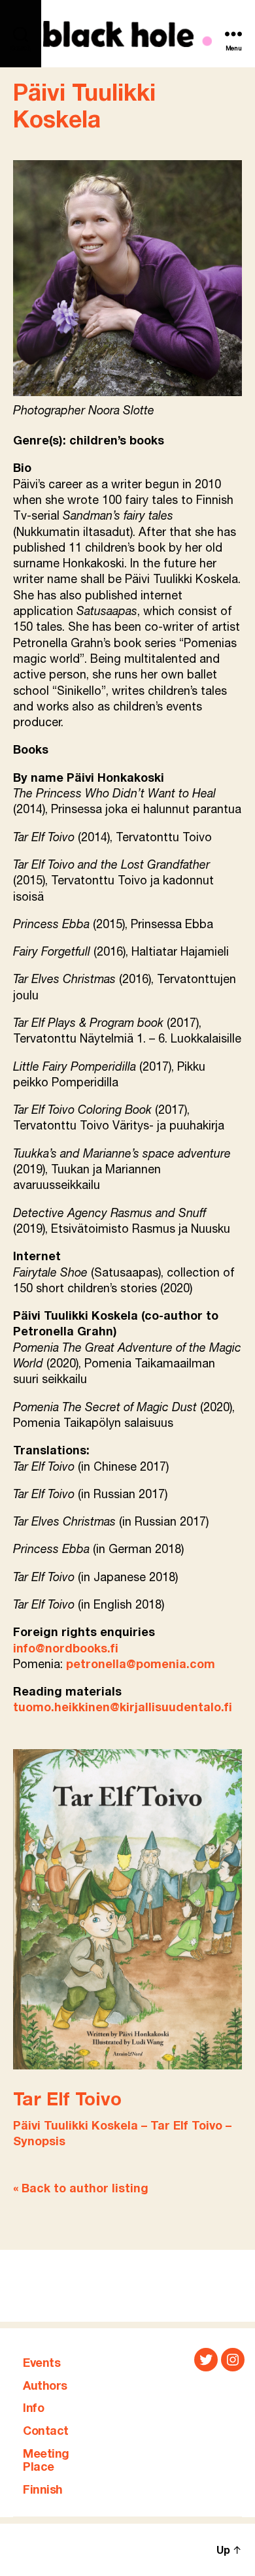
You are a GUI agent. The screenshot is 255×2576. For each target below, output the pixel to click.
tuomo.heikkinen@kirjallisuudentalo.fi (123, 1708)
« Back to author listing (81, 2189)
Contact (46, 2432)
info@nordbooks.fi (66, 1649)
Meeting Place (46, 2461)
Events (42, 2364)
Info (33, 2409)
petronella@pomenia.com (141, 1665)
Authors (45, 2386)
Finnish (43, 2490)
